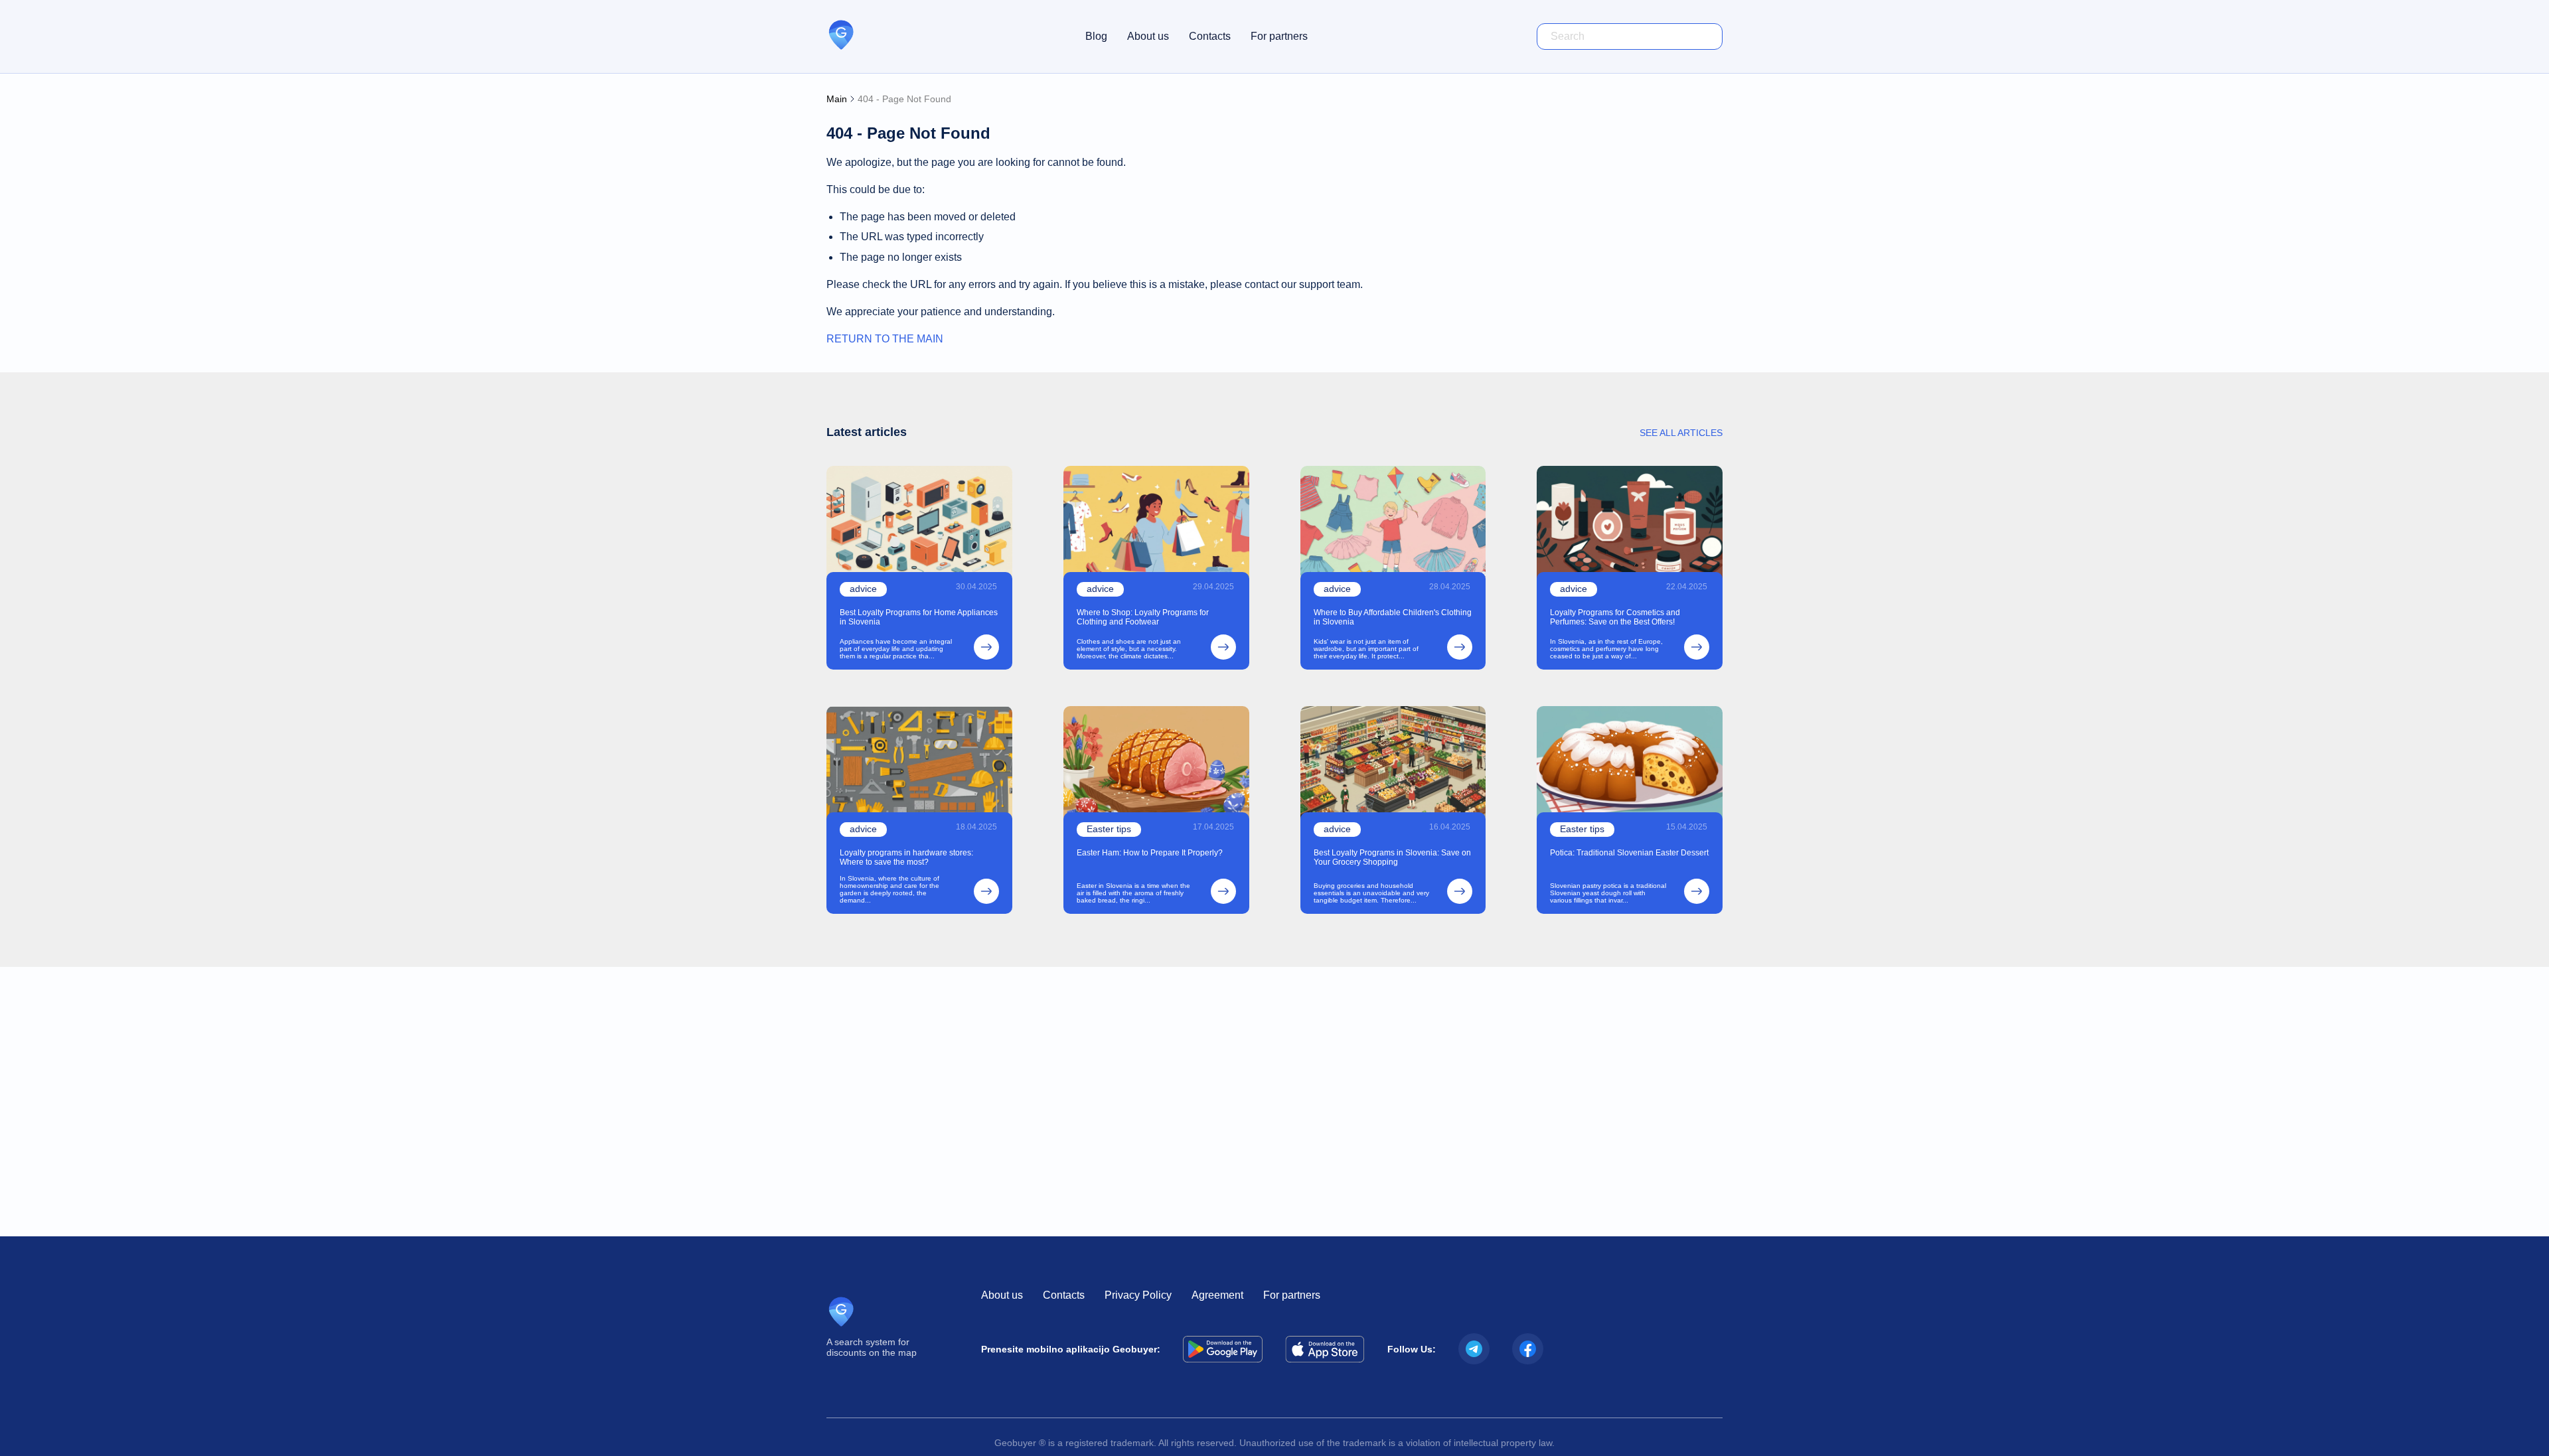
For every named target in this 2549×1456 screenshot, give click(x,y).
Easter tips (1109, 829)
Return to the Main (885, 339)
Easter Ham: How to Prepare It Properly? (1150, 853)
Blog (1096, 36)
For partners (1279, 36)
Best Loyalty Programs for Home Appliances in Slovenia (919, 617)
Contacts (1210, 36)
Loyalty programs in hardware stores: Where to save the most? (906, 857)
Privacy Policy (1138, 1295)
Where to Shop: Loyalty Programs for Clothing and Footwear (1143, 617)
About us (1148, 36)
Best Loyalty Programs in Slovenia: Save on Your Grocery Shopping (1392, 857)
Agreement (1217, 1295)
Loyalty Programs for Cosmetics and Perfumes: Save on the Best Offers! (1615, 617)
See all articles (1681, 433)
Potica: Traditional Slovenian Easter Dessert (1629, 853)
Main (837, 99)
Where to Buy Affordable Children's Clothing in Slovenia (1393, 617)
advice (863, 589)
